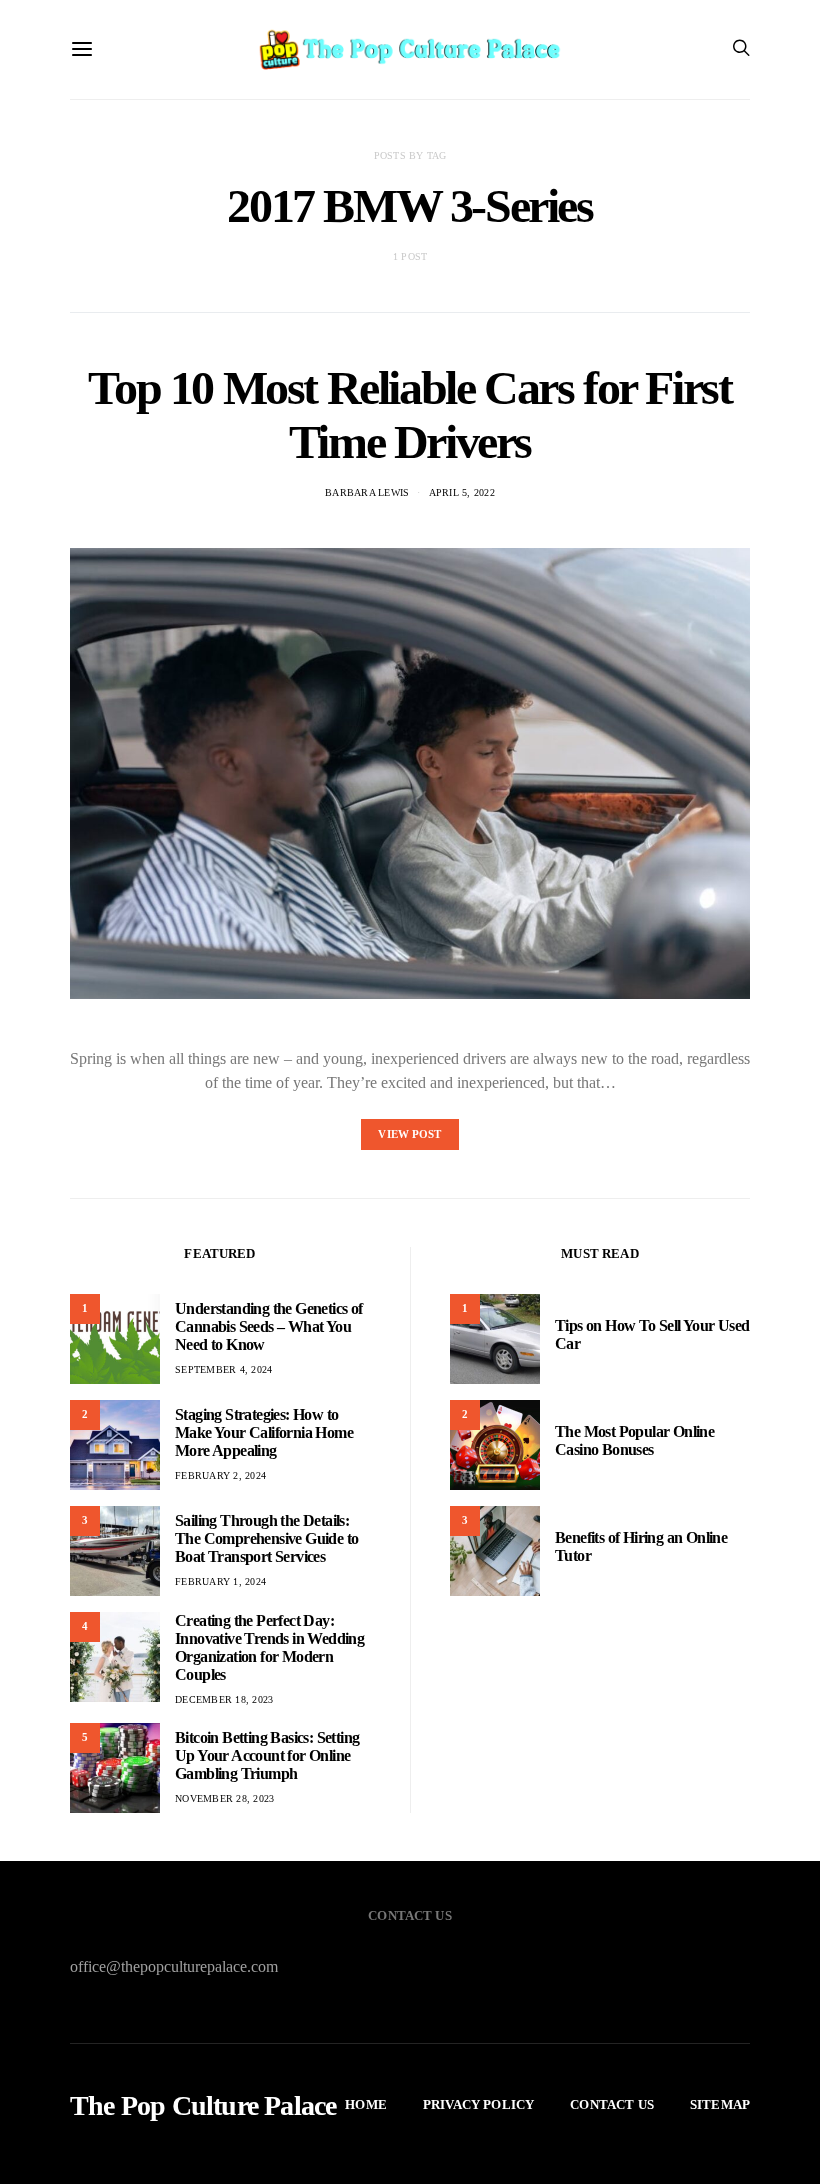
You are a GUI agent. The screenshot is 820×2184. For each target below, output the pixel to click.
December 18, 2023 (224, 1699)
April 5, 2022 (462, 492)
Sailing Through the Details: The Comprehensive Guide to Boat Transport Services (266, 1538)
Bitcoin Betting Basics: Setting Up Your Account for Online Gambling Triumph (267, 1755)
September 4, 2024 (223, 1369)
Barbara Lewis (367, 492)
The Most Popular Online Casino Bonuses (634, 1440)
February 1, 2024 (220, 1581)
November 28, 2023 (224, 1798)
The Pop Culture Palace (203, 2106)
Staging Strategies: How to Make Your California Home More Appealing (264, 1432)
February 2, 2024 (220, 1475)
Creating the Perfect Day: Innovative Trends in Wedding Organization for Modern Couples (269, 1647)
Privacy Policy (478, 2104)
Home (366, 2104)
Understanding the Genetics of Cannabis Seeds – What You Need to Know (269, 1326)
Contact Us (612, 2104)
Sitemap (720, 2104)
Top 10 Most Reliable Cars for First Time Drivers (409, 414)
